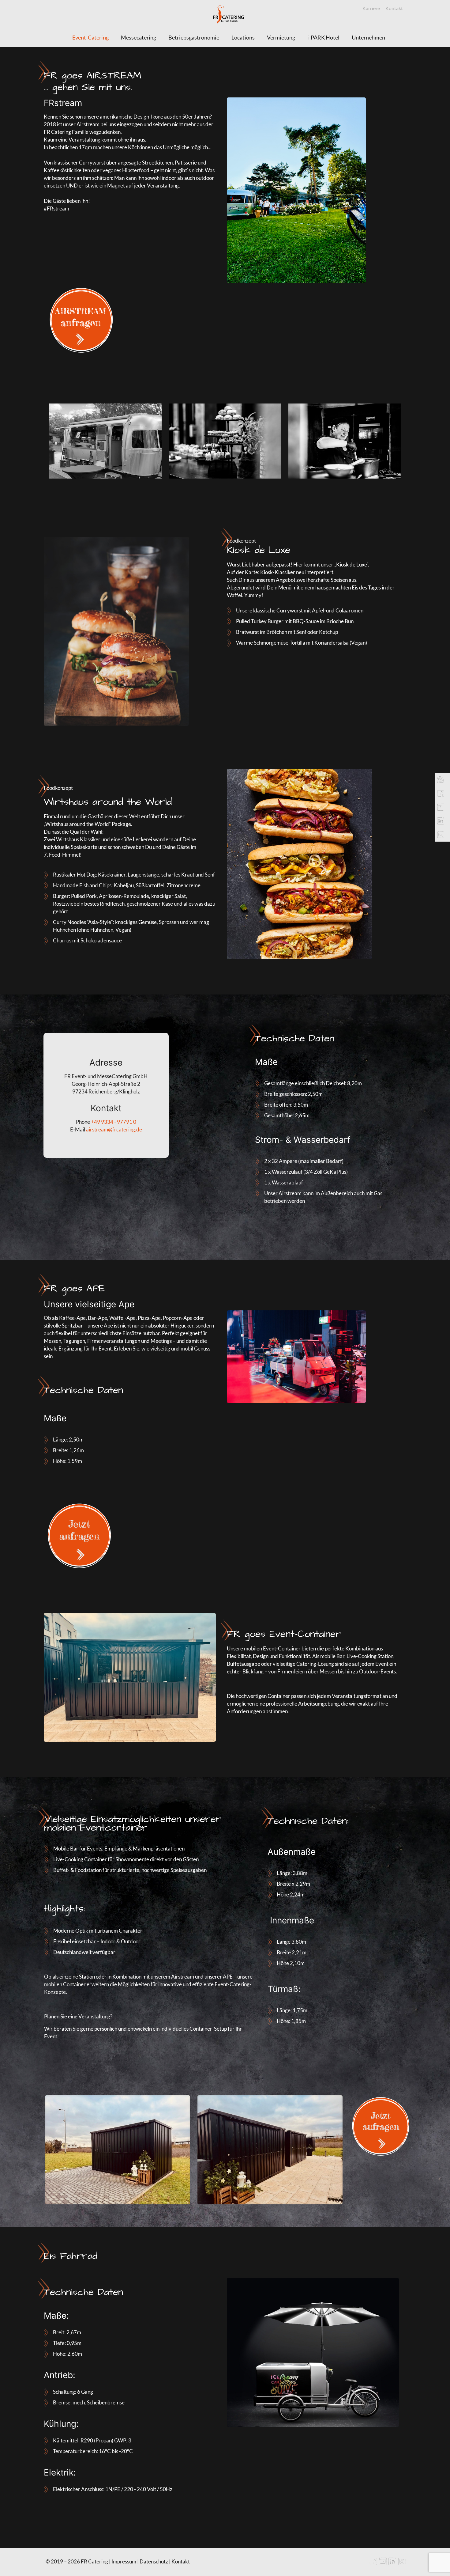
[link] (79, 319)
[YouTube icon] (383, 2563)
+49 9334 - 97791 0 (114, 1122)
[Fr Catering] (229, 14)
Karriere (371, 8)
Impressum (124, 2561)
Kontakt (394, 8)
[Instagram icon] (402, 2563)
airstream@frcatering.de (114, 1129)
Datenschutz (154, 2561)
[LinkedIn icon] (392, 2563)
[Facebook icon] (373, 2563)
